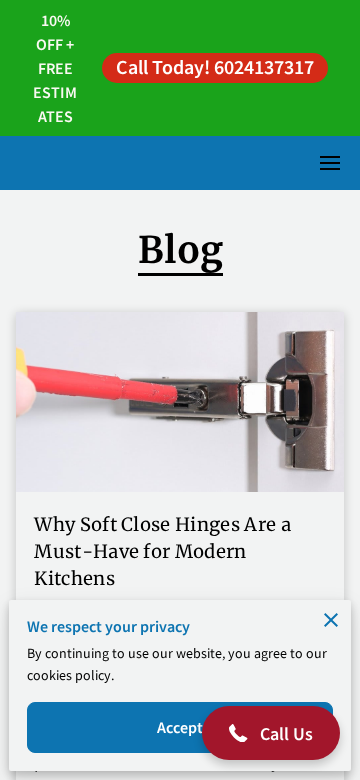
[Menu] (330, 163)
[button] (271, 733)
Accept (180, 727)
